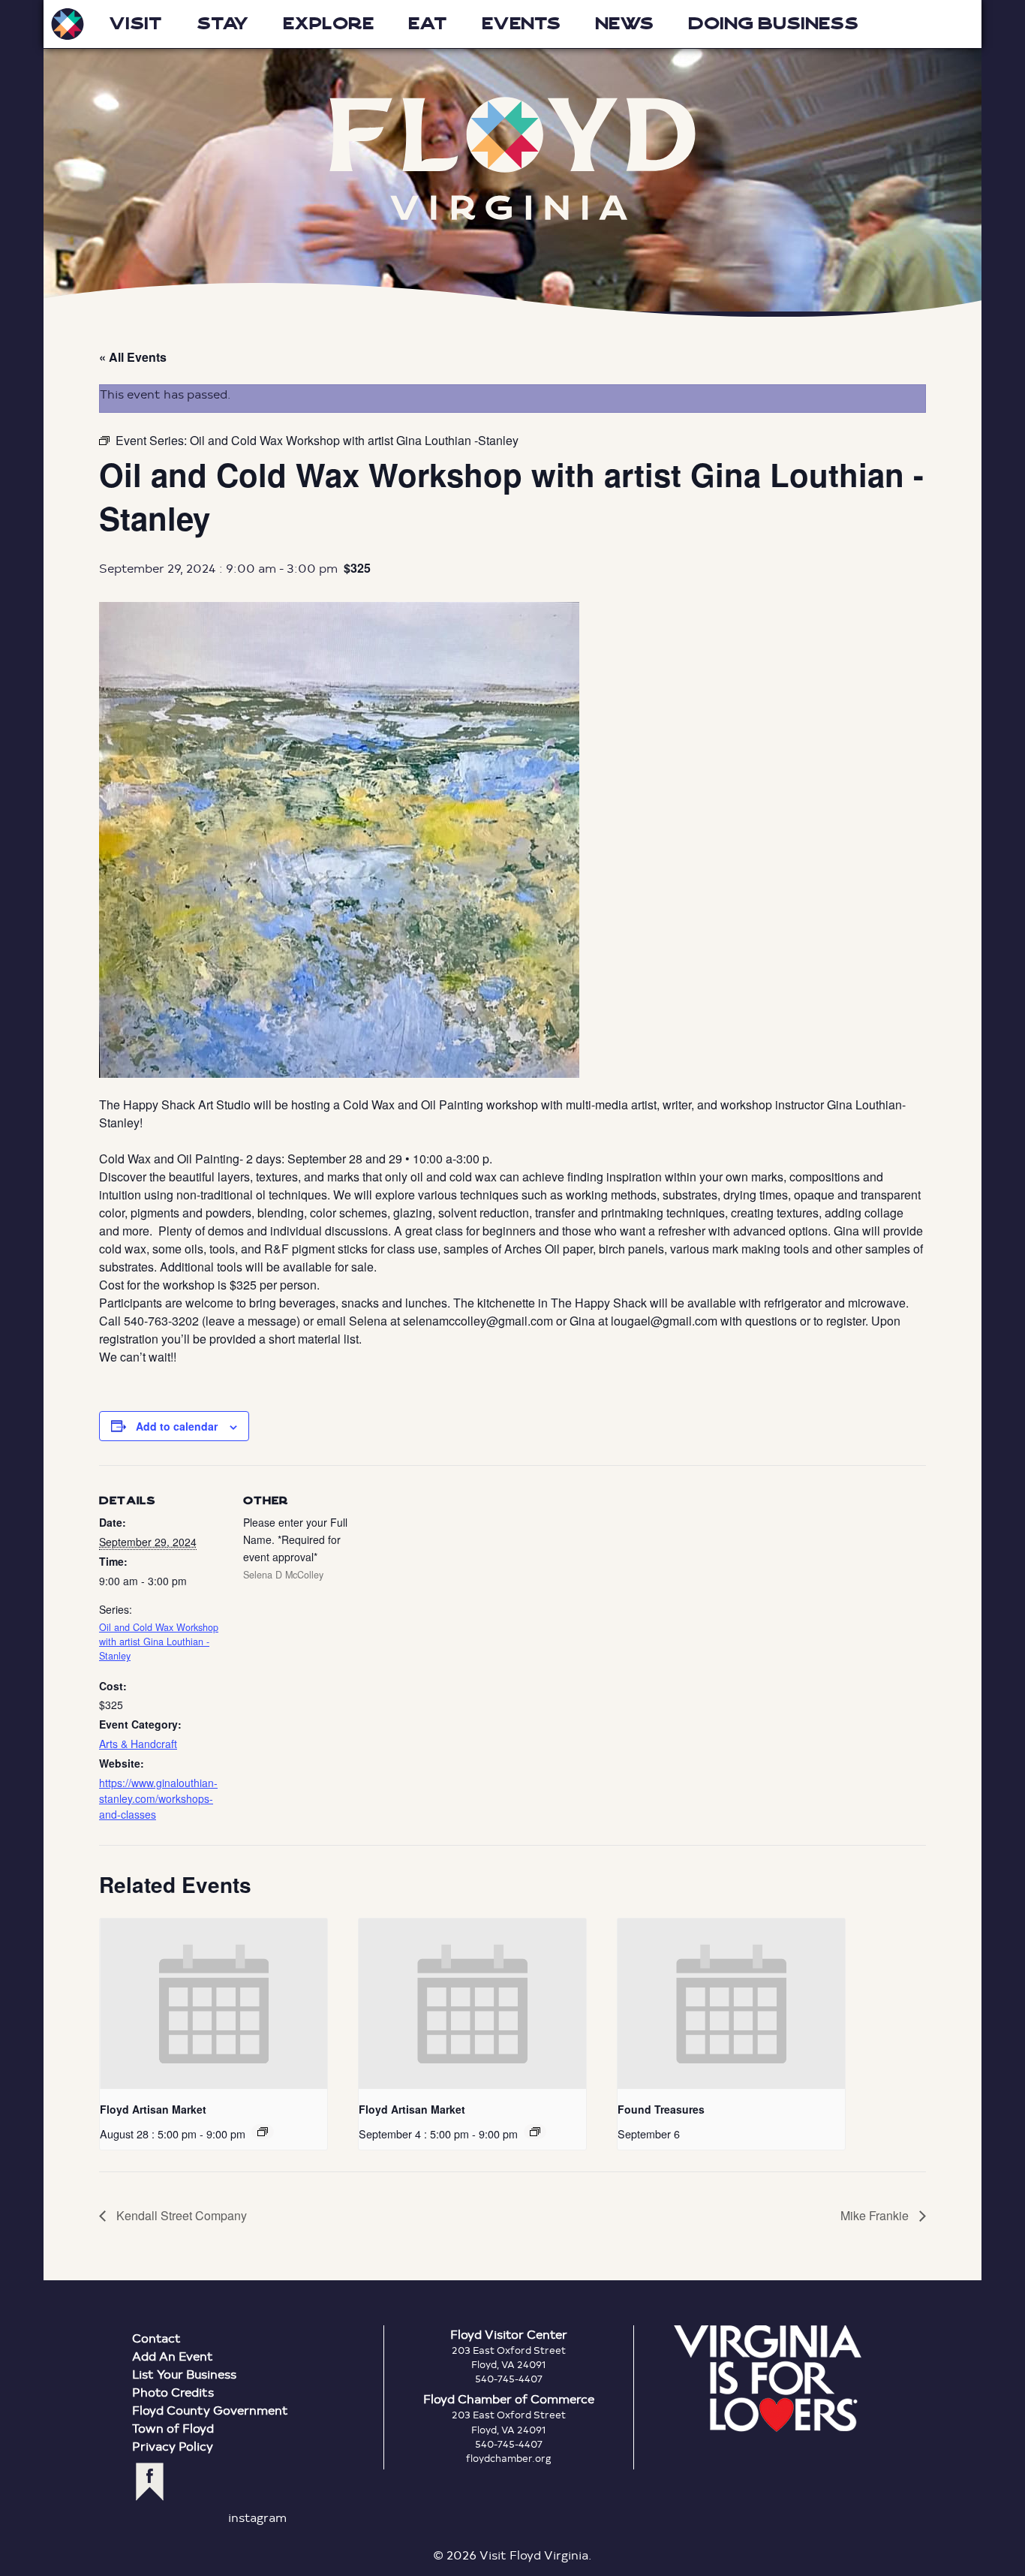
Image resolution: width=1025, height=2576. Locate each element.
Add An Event (173, 2356)
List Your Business (184, 2374)
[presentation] (213, 2004)
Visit (135, 24)
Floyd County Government (210, 2410)
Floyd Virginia (512, 159)
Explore (328, 24)
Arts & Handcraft (138, 1744)
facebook (150, 2482)
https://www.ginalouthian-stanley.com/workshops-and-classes (158, 1798)
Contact (156, 2338)
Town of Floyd (173, 2428)
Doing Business (773, 24)
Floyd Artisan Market (153, 2109)
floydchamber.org (509, 2458)
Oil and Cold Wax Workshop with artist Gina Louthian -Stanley (159, 1642)
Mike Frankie (876, 2215)
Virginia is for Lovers (768, 2379)
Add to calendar (177, 1426)
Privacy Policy (173, 2446)
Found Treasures (661, 2109)
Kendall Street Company (180, 2215)
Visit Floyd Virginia (68, 24)
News (624, 24)
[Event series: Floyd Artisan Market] (263, 2132)
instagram (257, 2517)
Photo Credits (173, 2392)
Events (521, 24)
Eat (428, 24)
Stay (222, 24)
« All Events (133, 357)
